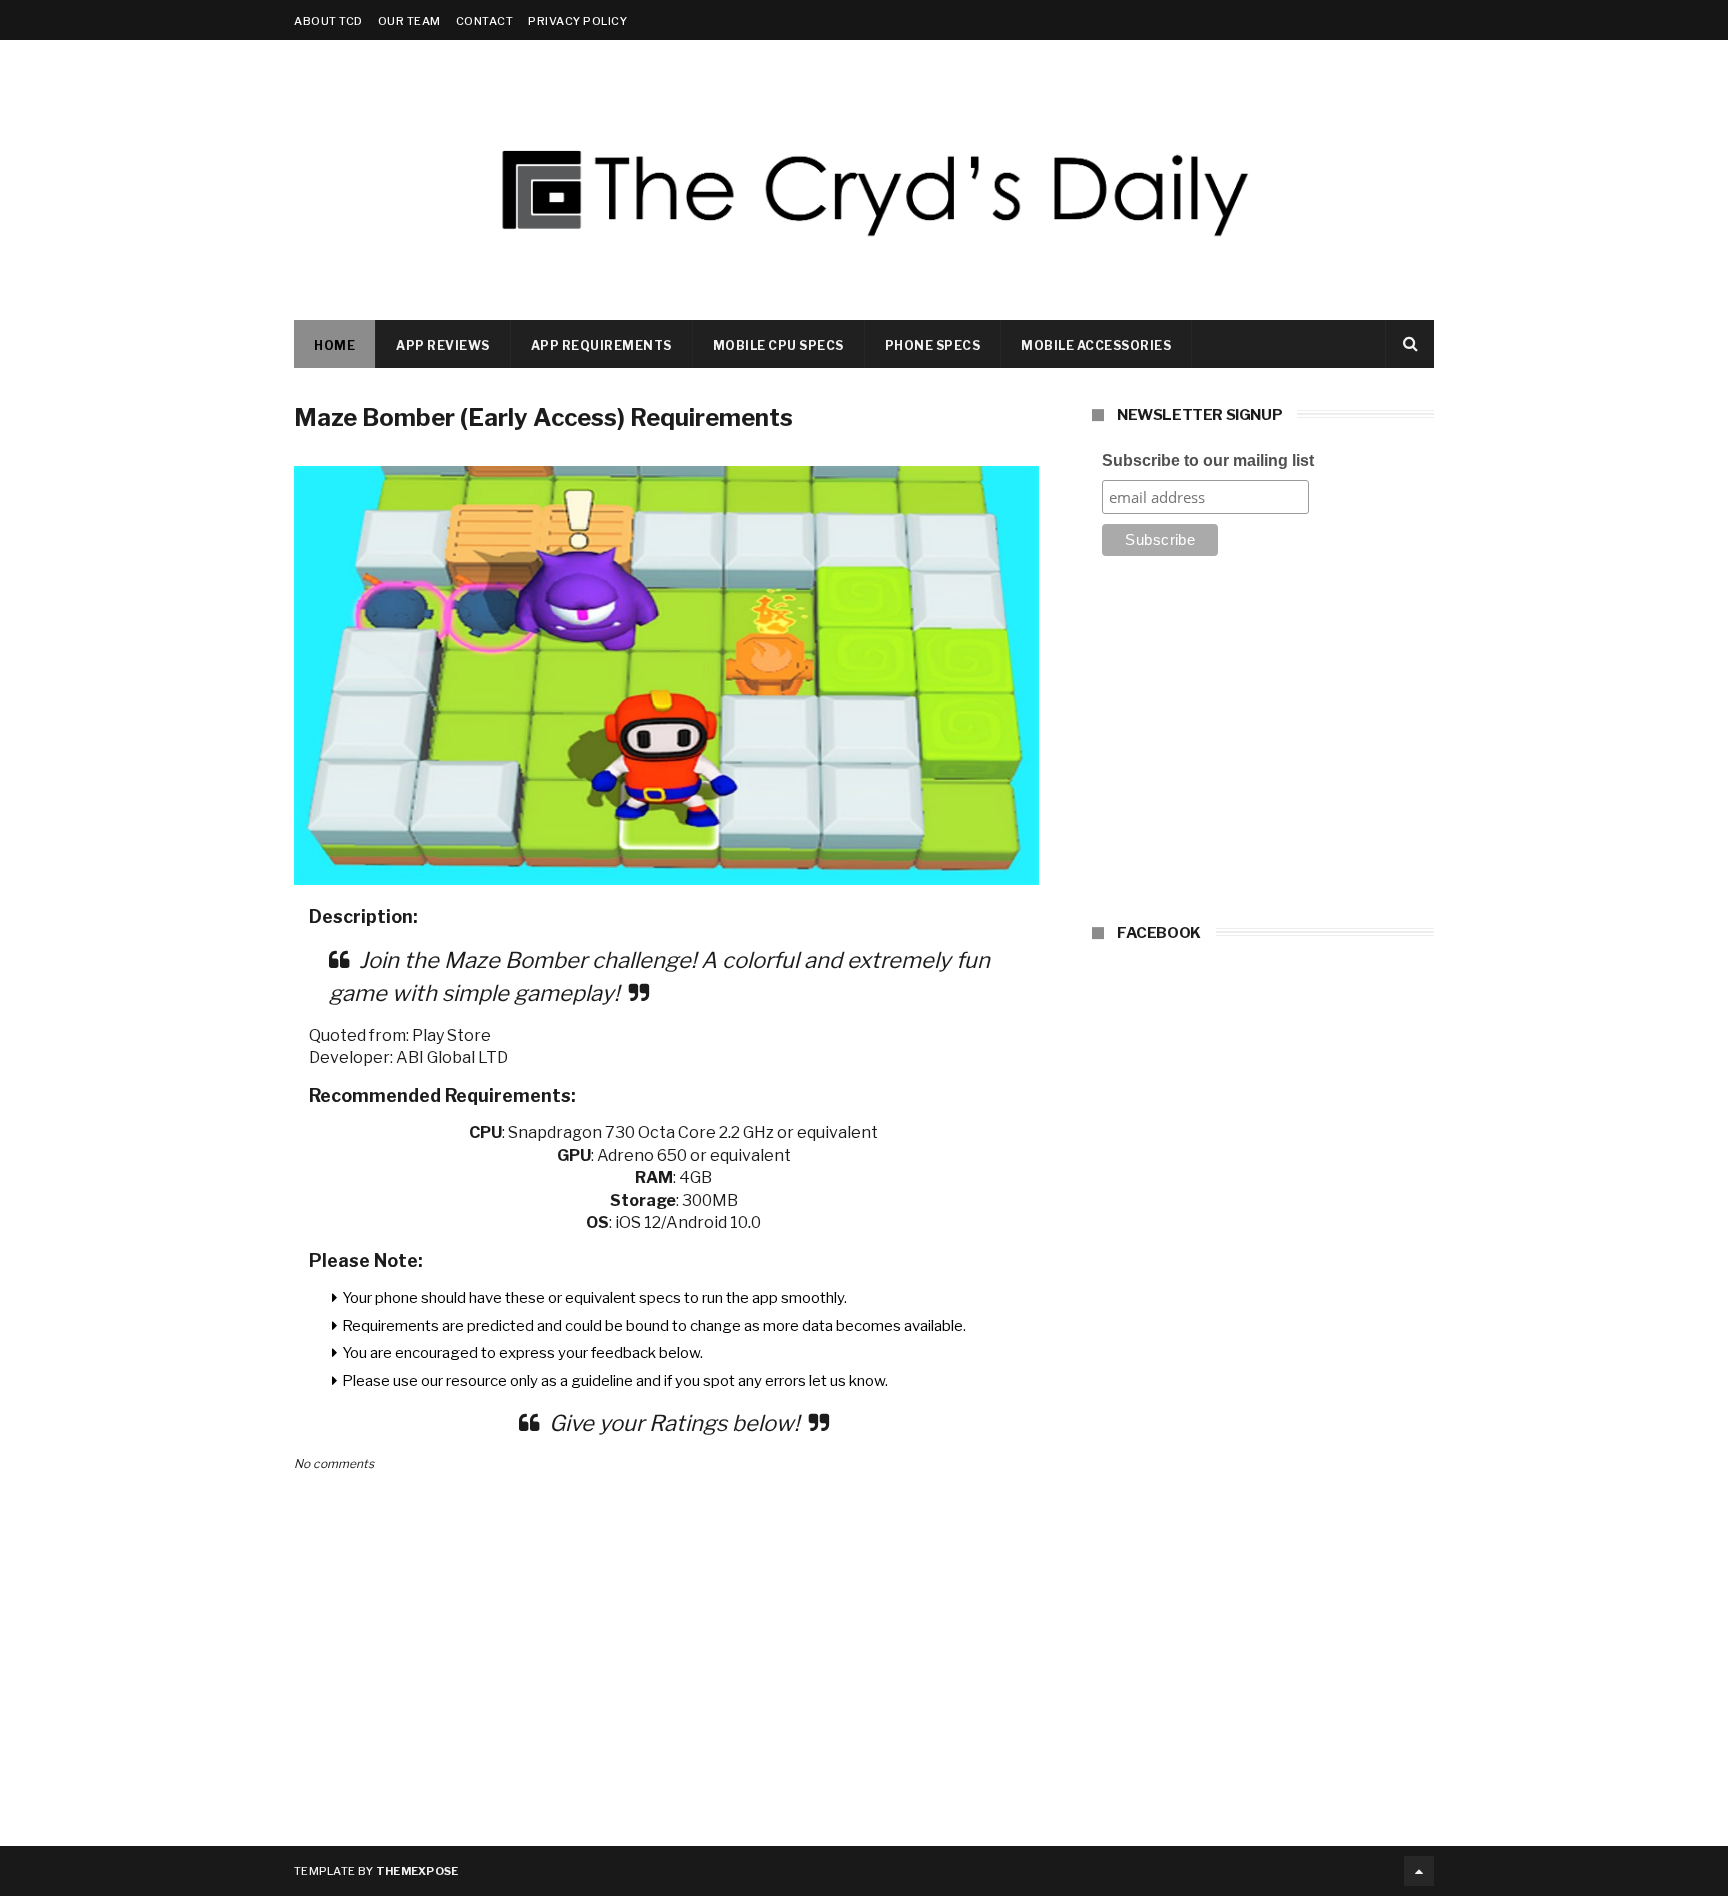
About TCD (328, 21)
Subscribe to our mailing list (1208, 460)
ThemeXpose (417, 1871)
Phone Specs (933, 345)
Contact (485, 21)
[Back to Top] (1419, 1871)
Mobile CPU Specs (778, 345)
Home (334, 345)
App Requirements (601, 345)
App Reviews (443, 345)
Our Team (409, 21)
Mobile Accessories (1096, 345)
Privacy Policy (577, 21)
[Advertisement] (1263, 746)
